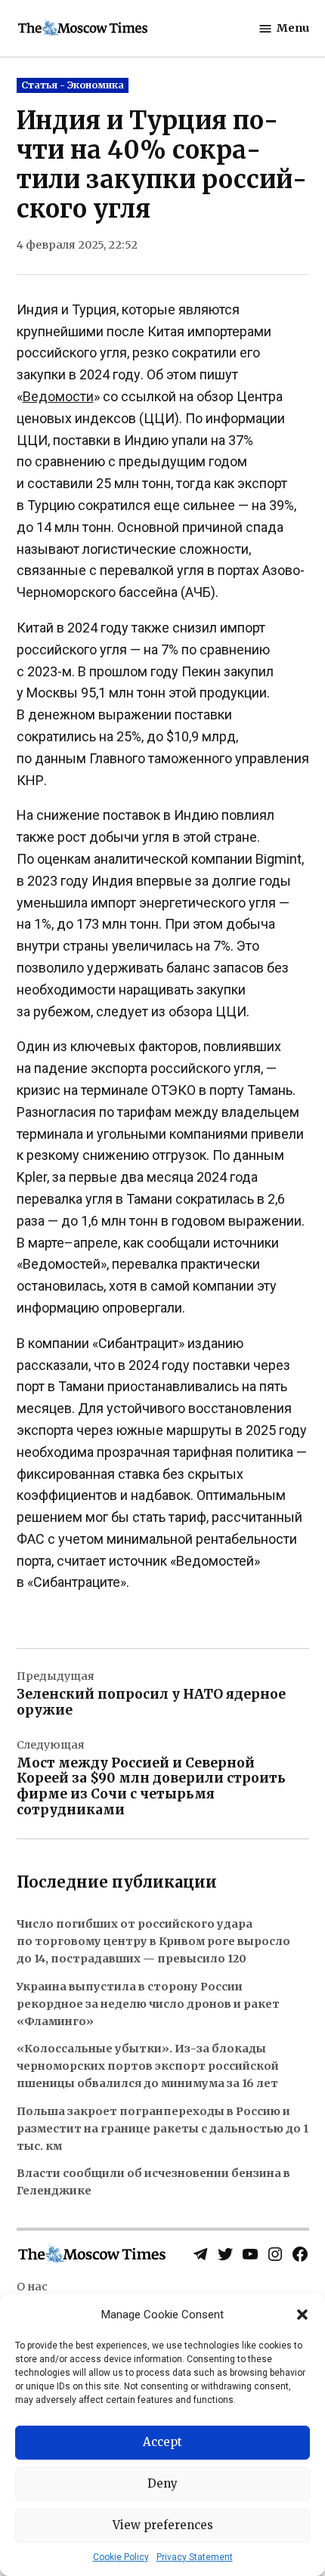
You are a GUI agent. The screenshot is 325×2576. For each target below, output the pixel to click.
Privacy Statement (195, 2557)
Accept (162, 2442)
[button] (302, 2315)
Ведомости (58, 396)
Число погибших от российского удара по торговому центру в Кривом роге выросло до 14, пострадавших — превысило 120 (153, 1941)
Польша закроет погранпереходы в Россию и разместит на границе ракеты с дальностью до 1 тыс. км (162, 2129)
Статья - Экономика (73, 85)
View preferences (163, 2525)
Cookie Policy (121, 2557)
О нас (32, 2287)
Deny (162, 2483)
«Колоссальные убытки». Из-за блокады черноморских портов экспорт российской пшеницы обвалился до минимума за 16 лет (148, 2066)
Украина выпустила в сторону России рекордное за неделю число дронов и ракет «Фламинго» (148, 2004)
